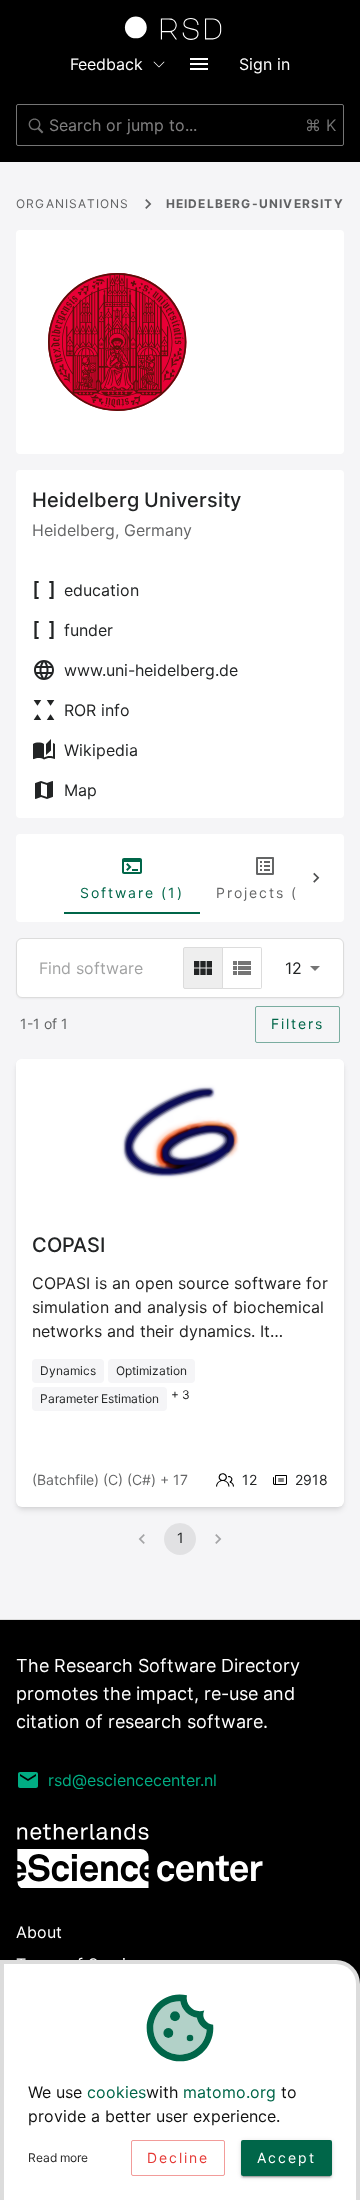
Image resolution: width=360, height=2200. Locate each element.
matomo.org (229, 2092)
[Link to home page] (180, 28)
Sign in (264, 64)
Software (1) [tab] (132, 892)
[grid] (203, 968)
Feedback (106, 64)
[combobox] (180, 125)
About (39, 1932)
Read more (58, 2157)
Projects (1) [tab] (265, 892)
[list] (242, 968)
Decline (178, 2157)
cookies (116, 2092)
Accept (286, 2157)
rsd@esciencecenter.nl (132, 1780)
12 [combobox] (293, 968)
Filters (297, 1023)
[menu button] (199, 64)
